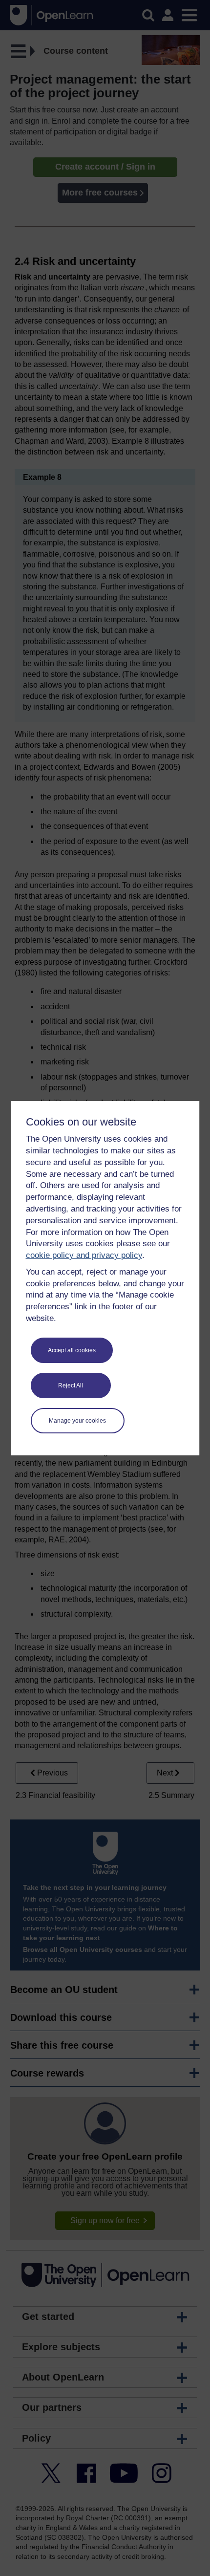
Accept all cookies (72, 1350)
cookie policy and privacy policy (84, 1255)
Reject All (71, 1385)
